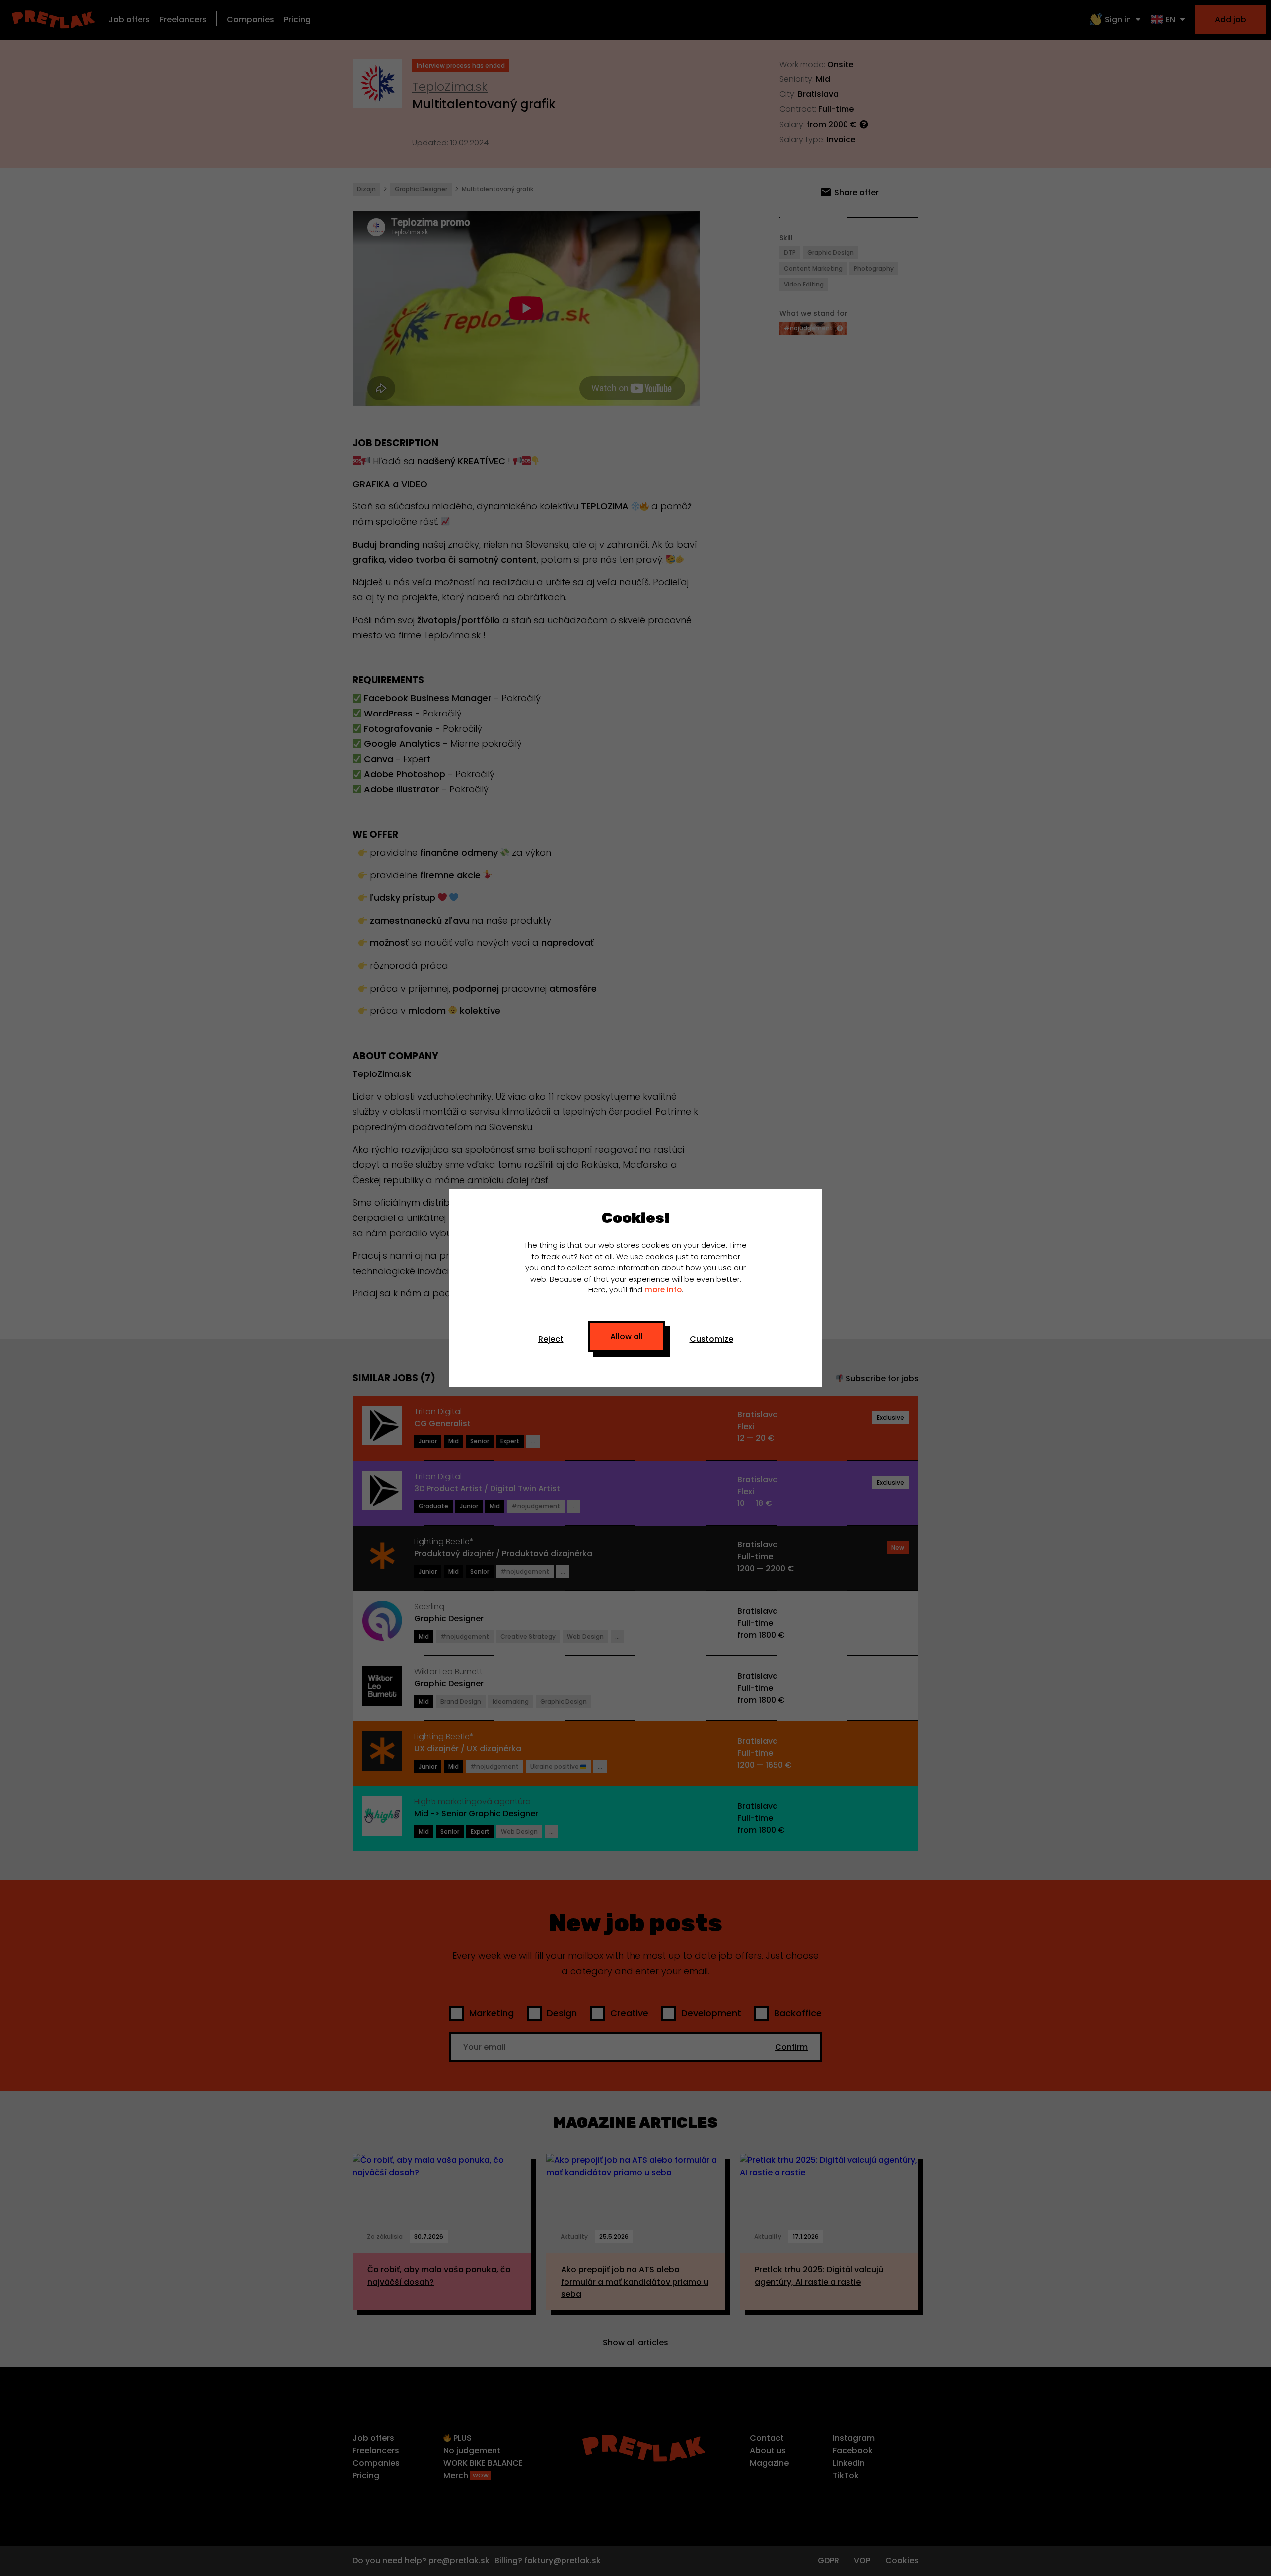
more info (663, 1290)
